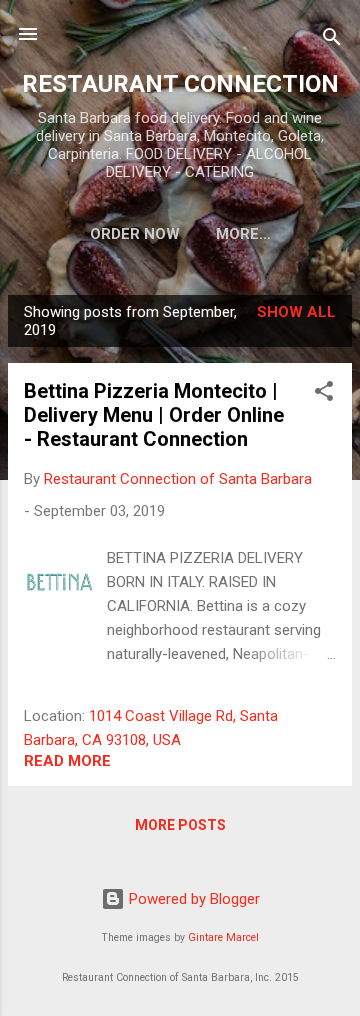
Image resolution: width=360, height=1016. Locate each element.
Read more (67, 761)
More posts (180, 825)
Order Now (135, 234)
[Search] (332, 40)
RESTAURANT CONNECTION (180, 84)
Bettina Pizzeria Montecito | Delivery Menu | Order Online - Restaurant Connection (154, 415)
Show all (296, 312)
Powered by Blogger (192, 899)
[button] (324, 394)
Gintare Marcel (223, 937)
